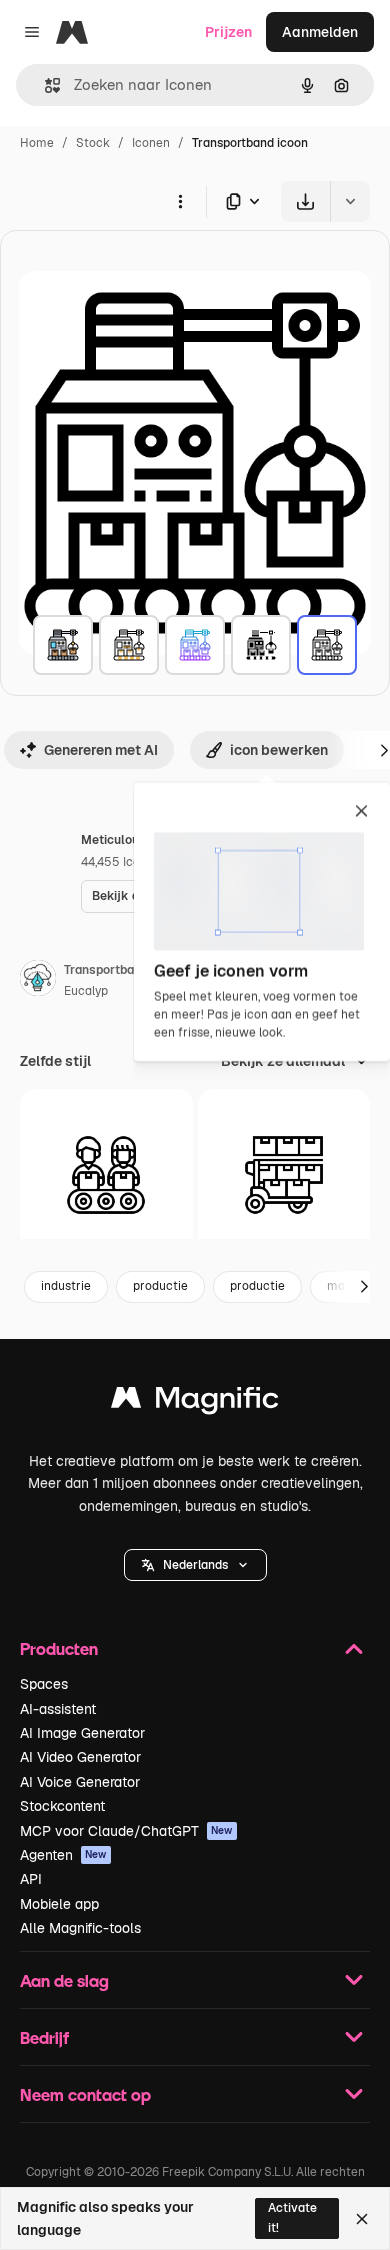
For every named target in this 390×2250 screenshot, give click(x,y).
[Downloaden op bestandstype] (244, 201)
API (31, 1879)
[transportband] (63, 645)
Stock (93, 143)
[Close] (362, 2219)
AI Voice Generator (80, 1782)
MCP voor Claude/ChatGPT (126, 1831)
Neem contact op (85, 2094)
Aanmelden (320, 32)
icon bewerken (279, 750)
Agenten (63, 1855)
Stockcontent (62, 1806)
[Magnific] (195, 1402)
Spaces (44, 1684)
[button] (195, 1565)
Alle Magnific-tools (80, 1928)
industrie (66, 1286)
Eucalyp (86, 991)
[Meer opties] (180, 201)
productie (160, 1286)
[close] (361, 812)
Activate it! (292, 2217)
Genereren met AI (101, 750)
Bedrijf (44, 2037)
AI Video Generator (80, 1757)
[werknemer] (106, 1175)
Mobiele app (59, 1904)
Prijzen (228, 32)
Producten (59, 1648)
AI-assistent (58, 1709)
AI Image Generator (82, 1733)
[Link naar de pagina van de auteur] (38, 981)
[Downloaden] (305, 201)
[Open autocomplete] (44, 85)
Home (37, 143)
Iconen (151, 143)
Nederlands (195, 1565)
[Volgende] (364, 1287)
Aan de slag (64, 1980)
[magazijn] (284, 1175)
